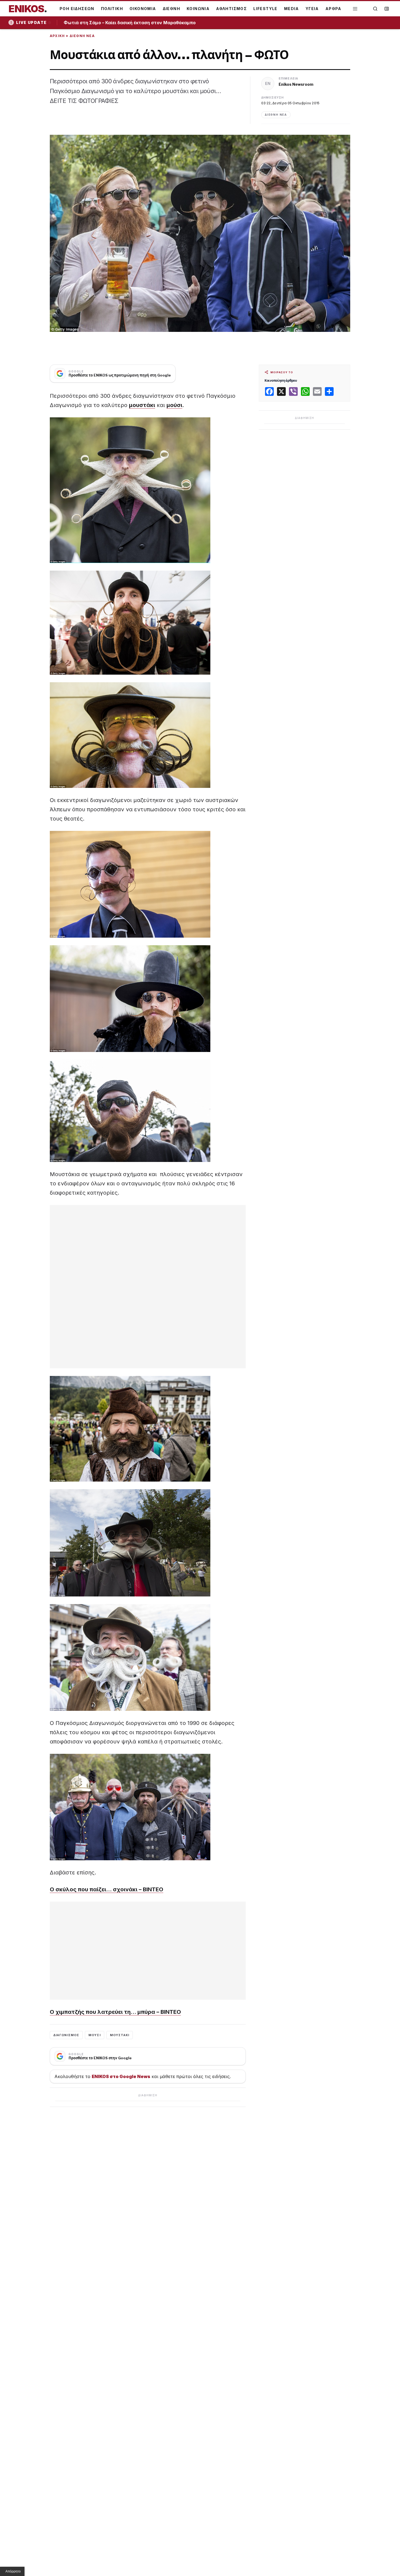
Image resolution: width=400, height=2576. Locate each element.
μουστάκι (142, 405)
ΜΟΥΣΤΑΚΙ (120, 2035)
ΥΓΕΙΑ (312, 9)
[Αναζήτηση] (375, 9)
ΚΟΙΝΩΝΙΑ (198, 9)
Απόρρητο (13, 2571)
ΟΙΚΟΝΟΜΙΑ (143, 9)
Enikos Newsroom (296, 84)
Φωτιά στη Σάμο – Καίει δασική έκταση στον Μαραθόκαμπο (132, 23)
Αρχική (57, 36)
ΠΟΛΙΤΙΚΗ (112, 9)
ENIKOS (28, 9)
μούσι (174, 405)
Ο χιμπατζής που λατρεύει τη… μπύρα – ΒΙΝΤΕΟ (115, 2012)
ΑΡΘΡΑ (333, 9)
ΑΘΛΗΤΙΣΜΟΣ (231, 9)
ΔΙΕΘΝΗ (171, 9)
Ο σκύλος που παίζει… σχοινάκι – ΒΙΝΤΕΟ (107, 1889)
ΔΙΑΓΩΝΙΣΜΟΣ (66, 2035)
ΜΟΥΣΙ (95, 2035)
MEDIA (292, 9)
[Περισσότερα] (355, 9)
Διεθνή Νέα (82, 36)
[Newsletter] (387, 9)
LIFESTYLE (265, 9)
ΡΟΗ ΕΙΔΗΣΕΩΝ (77, 9)
